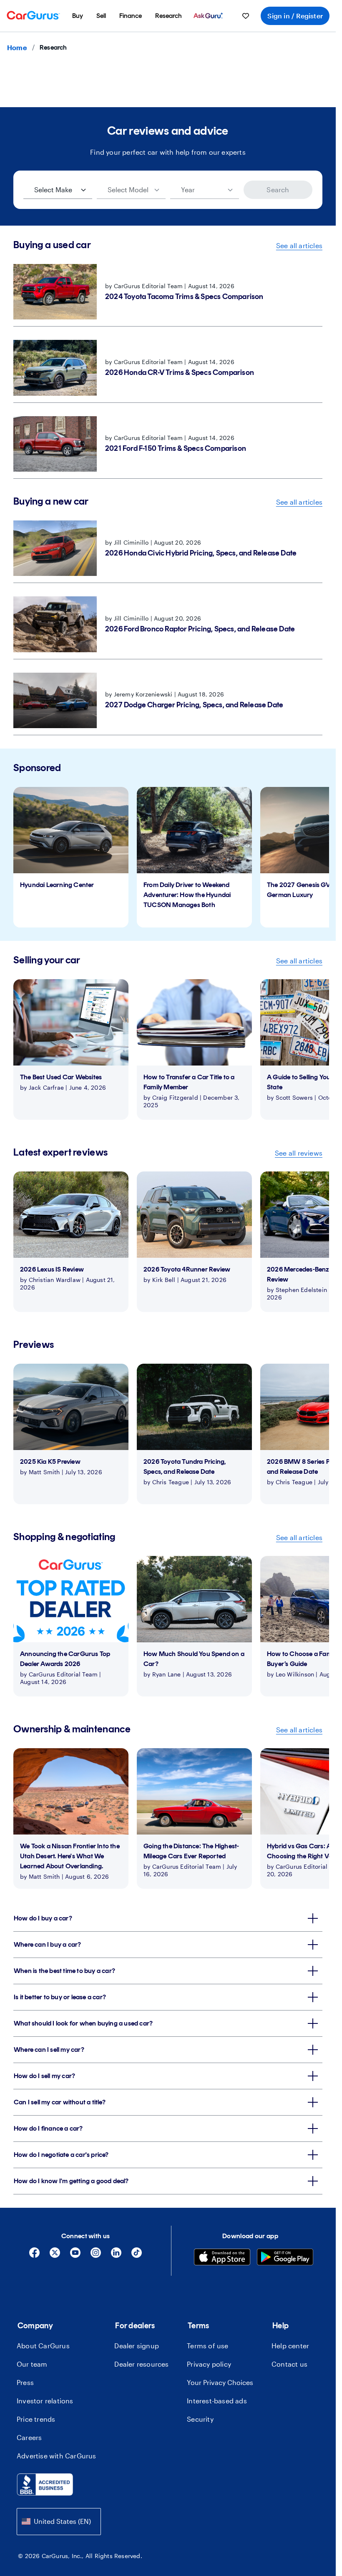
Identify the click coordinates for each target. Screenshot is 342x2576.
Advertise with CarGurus (57, 2456)
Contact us (289, 2364)
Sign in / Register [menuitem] (295, 16)
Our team (32, 2364)
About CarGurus (43, 2346)
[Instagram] (96, 2256)
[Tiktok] (137, 2256)
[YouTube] (75, 2256)
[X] (55, 2256)
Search (278, 190)
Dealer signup (137, 2346)
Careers (29, 2437)
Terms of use (207, 2346)
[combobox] (59, 2522)
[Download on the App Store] (222, 2258)
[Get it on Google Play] (285, 2258)
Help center (290, 2346)
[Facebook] (34, 2256)
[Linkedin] (116, 2256)
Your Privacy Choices (220, 2382)
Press (25, 2382)
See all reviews (299, 1153)
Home (17, 47)
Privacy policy (209, 2364)
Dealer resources (141, 2364)
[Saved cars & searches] (246, 16)
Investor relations (45, 2401)
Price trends (36, 2419)
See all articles (299, 245)
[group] (71, 857)
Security (200, 2419)
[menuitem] (78, 16)
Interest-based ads (217, 2401)
